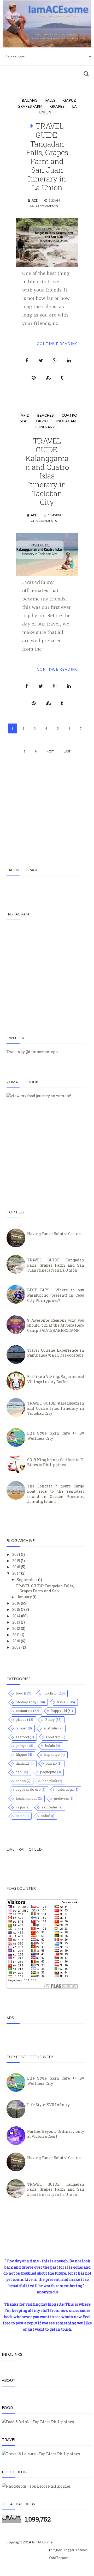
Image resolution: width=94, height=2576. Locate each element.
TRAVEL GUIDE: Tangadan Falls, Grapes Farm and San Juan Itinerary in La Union (47, 157)
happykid (59, 1711)
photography (26, 1702)
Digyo (42, 421)
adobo (21, 1781)
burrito (51, 1763)
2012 (17, 1628)
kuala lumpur (26, 1798)
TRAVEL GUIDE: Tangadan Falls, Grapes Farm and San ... (45, 1588)
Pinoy (50, 1720)
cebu (20, 1772)
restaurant (24, 1711)
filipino (21, 1754)
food (19, 1693)
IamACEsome (42, 2542)
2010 (17, 1641)
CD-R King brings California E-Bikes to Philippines (56, 1462)
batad (20, 1816)
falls (50, 100)
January (25, 1597)
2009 (17, 1647)
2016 (17, 1603)
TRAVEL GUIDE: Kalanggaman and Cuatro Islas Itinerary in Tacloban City (47, 471)
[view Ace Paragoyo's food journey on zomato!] (39, 1096)
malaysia (61, 1798)
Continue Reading (58, 344)
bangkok (50, 1781)
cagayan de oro (28, 1789)
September (27, 1580)
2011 (16, 1635)
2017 (17, 1573)
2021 (17, 1554)
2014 (17, 1616)
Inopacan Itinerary (55, 424)
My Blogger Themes (72, 2550)
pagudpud (48, 1772)
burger (21, 1728)
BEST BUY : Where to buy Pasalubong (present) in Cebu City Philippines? (56, 1295)
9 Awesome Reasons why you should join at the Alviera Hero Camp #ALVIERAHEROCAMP (56, 1325)
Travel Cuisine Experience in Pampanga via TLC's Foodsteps (56, 1353)
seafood (22, 1737)
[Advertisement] (47, 806)
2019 (17, 1561)
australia (51, 1728)
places (21, 1720)
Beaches (46, 415)
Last (67, 751)
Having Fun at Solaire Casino (54, 1234)
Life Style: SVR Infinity (48, 2105)
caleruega (66, 1789)
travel (62, 1702)
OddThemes (59, 2558)
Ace (35, 200)
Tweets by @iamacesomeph (32, 1052)
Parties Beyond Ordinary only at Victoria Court (56, 2134)
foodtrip (50, 1693)
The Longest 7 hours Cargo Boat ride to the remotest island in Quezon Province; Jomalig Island (56, 1494)
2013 (17, 1622)
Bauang (30, 100)
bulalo (50, 1746)
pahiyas (22, 1746)
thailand (22, 1763)
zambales (50, 1807)
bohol (45, 1816)
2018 (17, 1567)
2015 (17, 1609)
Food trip (53, 1737)
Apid (25, 415)
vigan (20, 1807)
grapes (57, 106)
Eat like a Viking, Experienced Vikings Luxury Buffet (56, 1379)
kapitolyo (52, 1754)
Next (50, 751)
